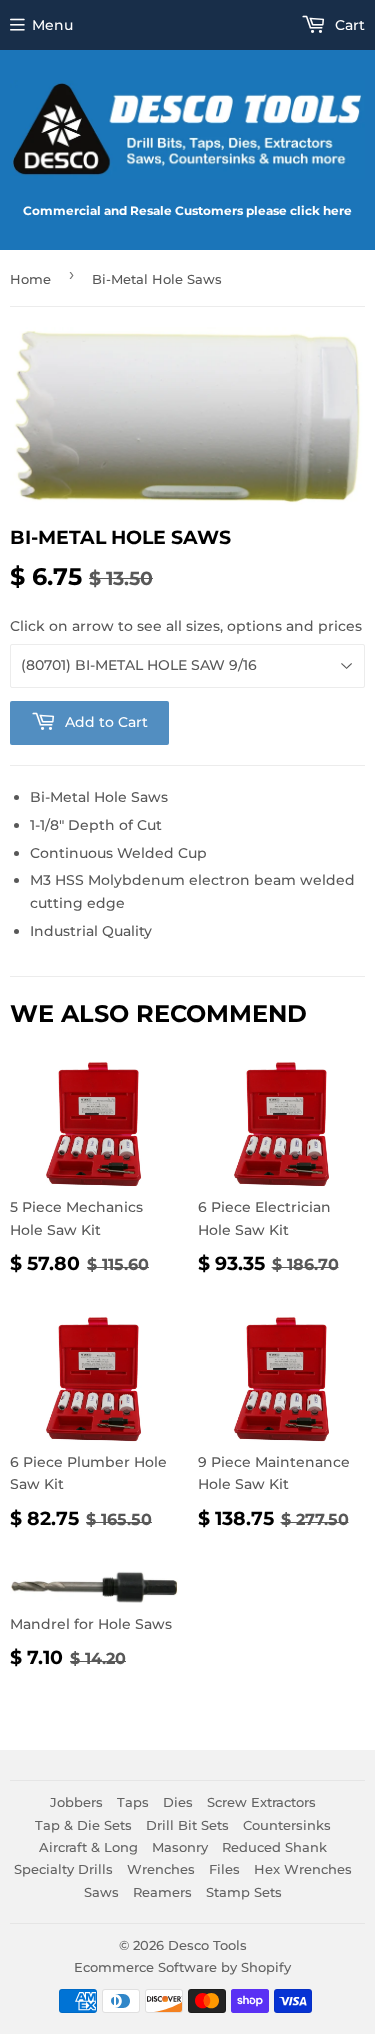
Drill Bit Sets (187, 1825)
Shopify (266, 1967)
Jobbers (76, 1802)
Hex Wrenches (303, 1869)
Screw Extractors (261, 1802)
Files (224, 1869)
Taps (133, 1802)
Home (30, 279)
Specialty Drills (63, 1869)
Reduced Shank (274, 1847)
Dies (178, 1802)
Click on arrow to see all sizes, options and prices (186, 626)
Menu (52, 25)
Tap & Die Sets (83, 1825)
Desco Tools (207, 1945)
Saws (101, 1892)
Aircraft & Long (88, 1847)
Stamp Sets (244, 1892)
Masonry (180, 1847)
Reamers (162, 1892)
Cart (348, 25)
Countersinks (287, 1825)
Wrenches (161, 1869)
